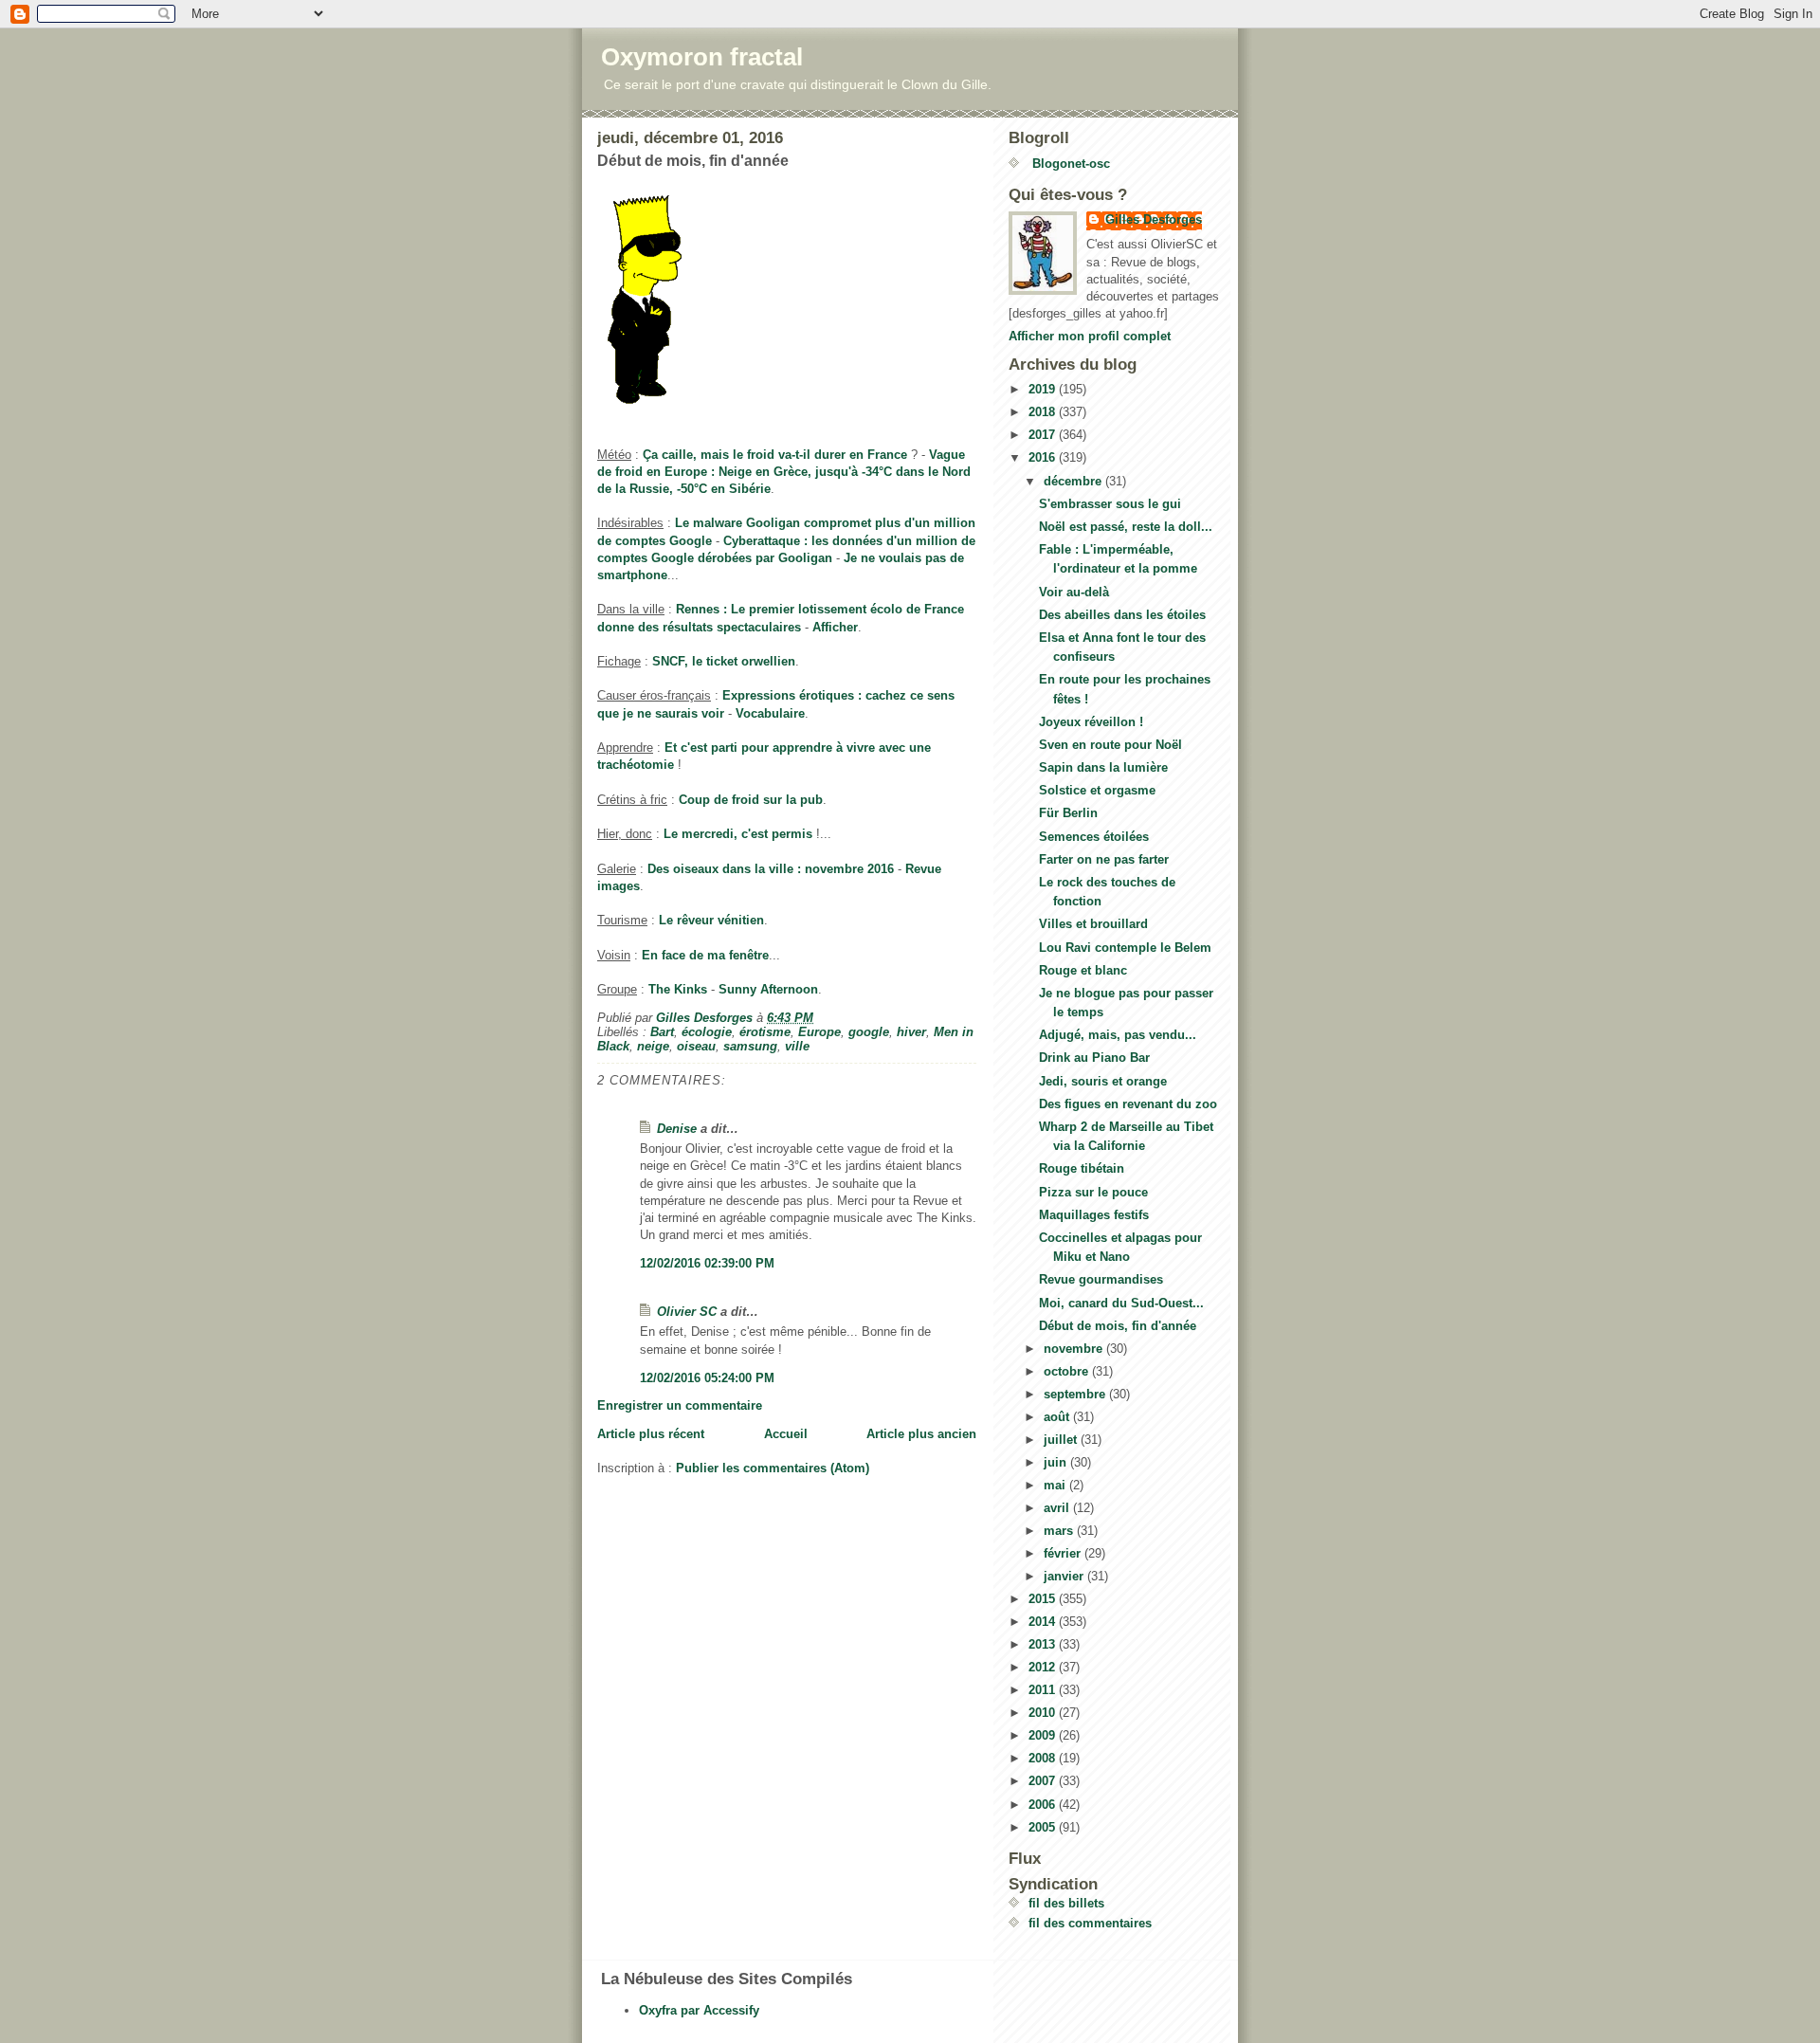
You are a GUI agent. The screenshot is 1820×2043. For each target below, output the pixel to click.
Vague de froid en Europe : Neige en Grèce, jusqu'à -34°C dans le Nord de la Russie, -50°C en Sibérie (784, 472)
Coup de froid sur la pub (751, 800)
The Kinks (678, 989)
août (1058, 1417)
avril (1058, 1508)
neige (653, 1046)
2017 (1044, 435)
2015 (1044, 1599)
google (869, 1032)
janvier (1065, 1576)
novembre (1075, 1349)
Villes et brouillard (1093, 924)
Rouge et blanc (1083, 970)
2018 (1044, 412)
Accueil (786, 1434)
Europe (819, 1032)
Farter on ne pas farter (1104, 859)
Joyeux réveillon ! (1091, 722)
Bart (662, 1032)
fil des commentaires (1090, 1923)
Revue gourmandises (1101, 1279)
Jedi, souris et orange (1103, 1081)
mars (1060, 1531)
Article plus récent (651, 1434)
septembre (1076, 1394)
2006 (1044, 1805)
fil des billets (1066, 1903)
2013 (1044, 1644)
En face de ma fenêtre (705, 955)
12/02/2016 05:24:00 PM (707, 1378)
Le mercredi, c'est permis (738, 834)
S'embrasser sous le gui (1110, 504)
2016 (1044, 457)
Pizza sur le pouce (1093, 1192)
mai (1056, 1485)
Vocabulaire (770, 713)
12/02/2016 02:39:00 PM (707, 1263)
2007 (1044, 1781)
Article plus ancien (921, 1434)
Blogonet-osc (1069, 164)
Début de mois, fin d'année (1118, 1326)
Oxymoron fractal (702, 57)
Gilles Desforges (1154, 219)
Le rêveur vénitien (711, 920)
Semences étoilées (1094, 837)
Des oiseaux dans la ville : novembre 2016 (771, 869)
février (1064, 1553)
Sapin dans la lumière (1103, 767)
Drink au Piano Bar (1094, 1058)
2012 (1044, 1667)
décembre (1074, 481)
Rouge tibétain (1082, 1168)
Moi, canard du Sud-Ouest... (1121, 1303)
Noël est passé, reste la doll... (1126, 527)
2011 (1044, 1690)
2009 (1044, 1735)
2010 (1044, 1713)
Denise (677, 1129)
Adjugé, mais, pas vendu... (1118, 1035)
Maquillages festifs (1094, 1215)
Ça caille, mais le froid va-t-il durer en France (775, 455)
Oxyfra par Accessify (699, 2010)
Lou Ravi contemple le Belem (1125, 948)
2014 (1044, 1622)
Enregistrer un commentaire (680, 1405)
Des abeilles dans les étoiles (1122, 615)
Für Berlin (1068, 813)
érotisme (765, 1032)
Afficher (835, 627)
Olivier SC (687, 1312)
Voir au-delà (1074, 592)
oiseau (696, 1046)
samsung (750, 1046)
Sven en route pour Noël (1110, 745)
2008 (1044, 1758)
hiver (911, 1032)
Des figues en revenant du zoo (1128, 1104)
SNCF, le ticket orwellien (724, 661)
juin (1057, 1462)
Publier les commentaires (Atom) (773, 1468)
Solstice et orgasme (1097, 790)
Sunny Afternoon (768, 989)
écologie (707, 1032)
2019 (1044, 389)
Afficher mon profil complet (1090, 336)
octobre (1068, 1371)
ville (797, 1046)
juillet (1062, 1440)
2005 (1044, 1827)
